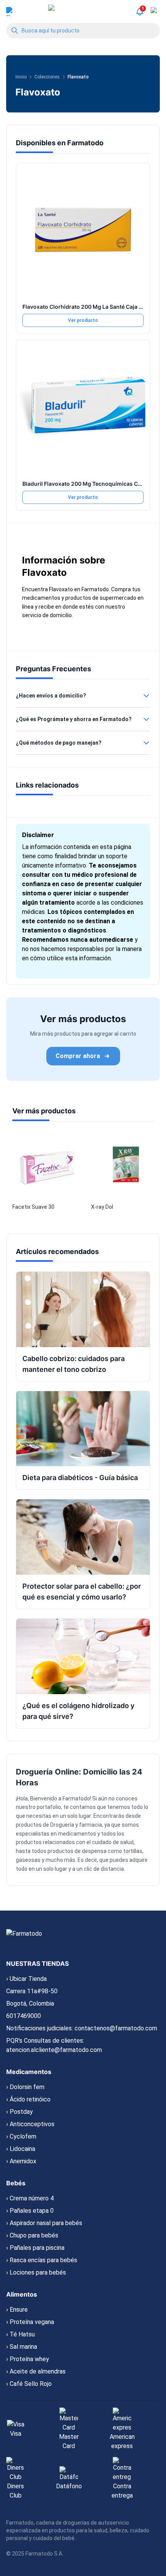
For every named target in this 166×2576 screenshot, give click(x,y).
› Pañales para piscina (35, 2248)
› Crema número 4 (30, 2198)
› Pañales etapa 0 (30, 2211)
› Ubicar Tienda (26, 1979)
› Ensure (17, 2310)
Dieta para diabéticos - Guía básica (80, 1478)
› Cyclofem (21, 2136)
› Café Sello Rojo (29, 2384)
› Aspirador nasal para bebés (44, 2223)
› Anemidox (21, 2161)
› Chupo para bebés (32, 2235)
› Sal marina (22, 2347)
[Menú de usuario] (11, 12)
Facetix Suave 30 (33, 1207)
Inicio (21, 77)
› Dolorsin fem (25, 2087)
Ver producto (83, 320)
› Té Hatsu (20, 2334)
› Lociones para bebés (36, 2272)
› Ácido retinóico (28, 2099)
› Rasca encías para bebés (42, 2260)
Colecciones (47, 77)
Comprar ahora (78, 1056)
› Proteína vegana (30, 2322)
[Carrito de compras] (155, 12)
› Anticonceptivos (30, 2124)
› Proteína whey (28, 2359)
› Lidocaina (21, 2149)
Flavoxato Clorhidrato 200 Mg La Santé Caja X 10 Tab (91, 307)
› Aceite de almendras (36, 2371)
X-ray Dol (102, 1207)
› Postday (19, 2112)
